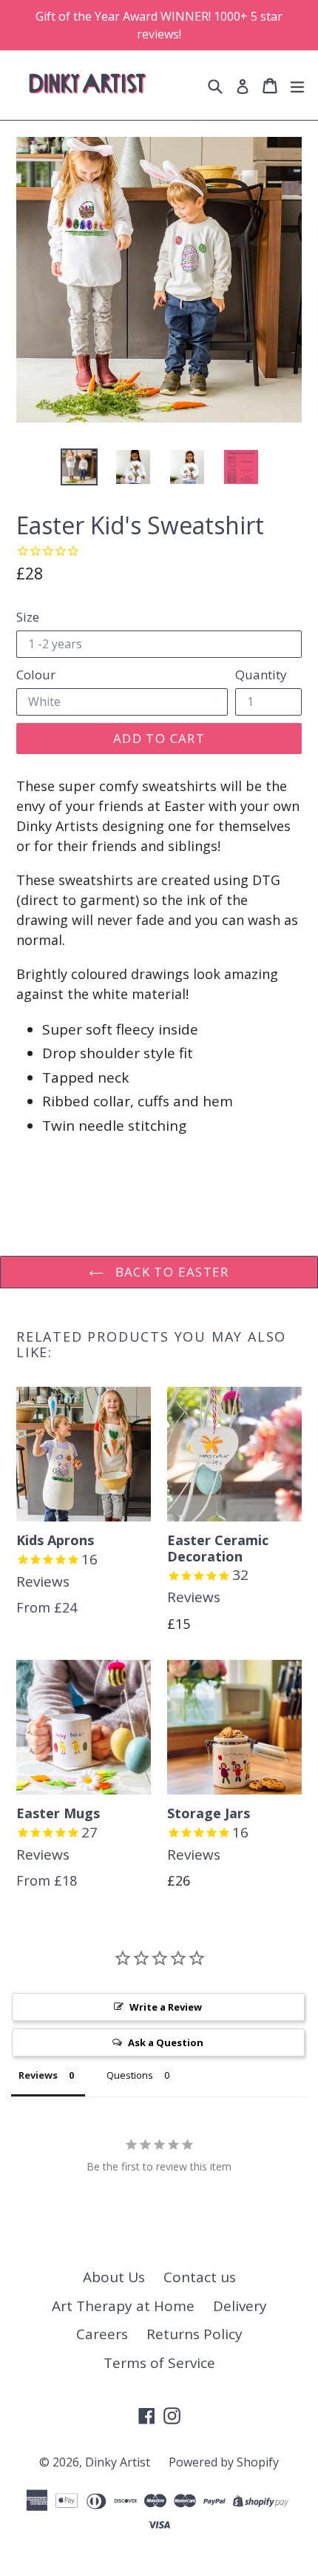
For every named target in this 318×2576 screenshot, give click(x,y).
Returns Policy (194, 2334)
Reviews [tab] (38, 2075)
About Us (114, 2277)
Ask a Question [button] (166, 2042)
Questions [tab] (130, 2075)
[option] (79, 467)
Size (28, 617)
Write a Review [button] (166, 2007)
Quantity (261, 675)
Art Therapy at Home (123, 2306)
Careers (102, 2334)
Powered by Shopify (224, 2462)
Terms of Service (159, 2363)
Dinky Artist (118, 2462)
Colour (36, 675)
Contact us (200, 2277)
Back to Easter (170, 1272)
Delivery (240, 2306)
